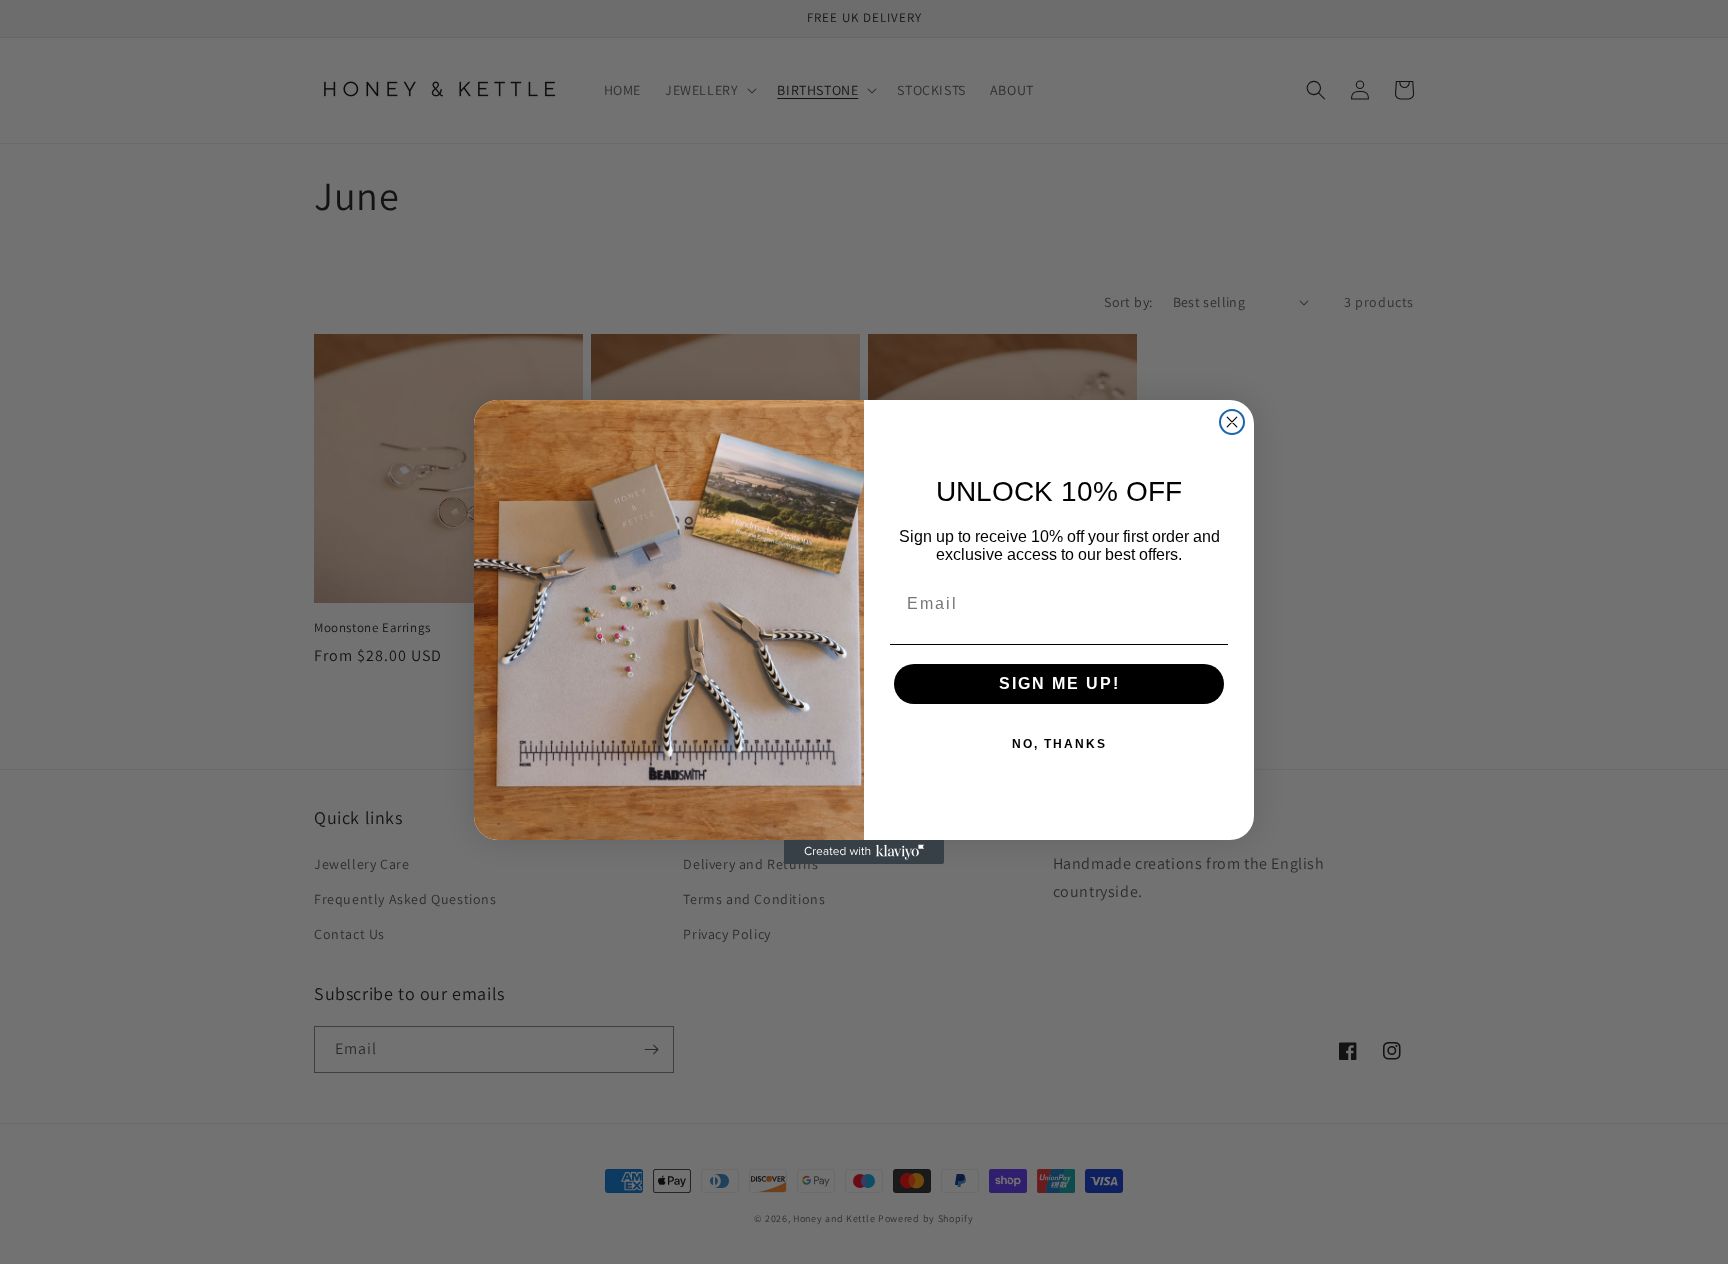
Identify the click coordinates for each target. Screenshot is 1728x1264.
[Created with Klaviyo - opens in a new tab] (864, 852)
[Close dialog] (1232, 422)
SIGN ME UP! (1059, 683)
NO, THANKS (1059, 744)
